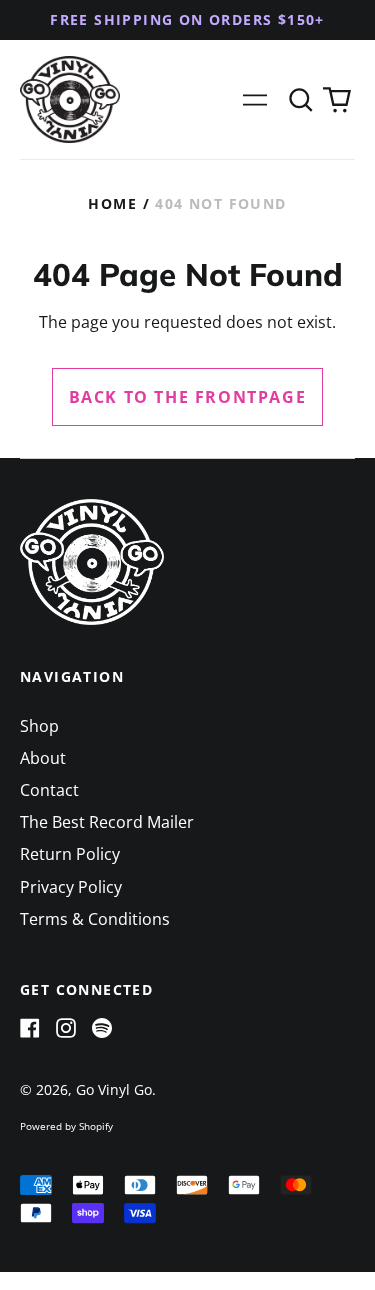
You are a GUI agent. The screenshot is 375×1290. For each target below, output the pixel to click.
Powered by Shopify (66, 1126)
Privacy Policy (71, 887)
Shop (39, 726)
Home (112, 203)
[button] (301, 99)
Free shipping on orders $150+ (187, 19)
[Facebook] (30, 1028)
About (43, 758)
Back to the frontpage (188, 397)
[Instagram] (66, 1028)
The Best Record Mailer (107, 822)
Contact (49, 790)
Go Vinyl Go (114, 1089)
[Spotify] (102, 1028)
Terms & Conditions (95, 919)
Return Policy (70, 854)
